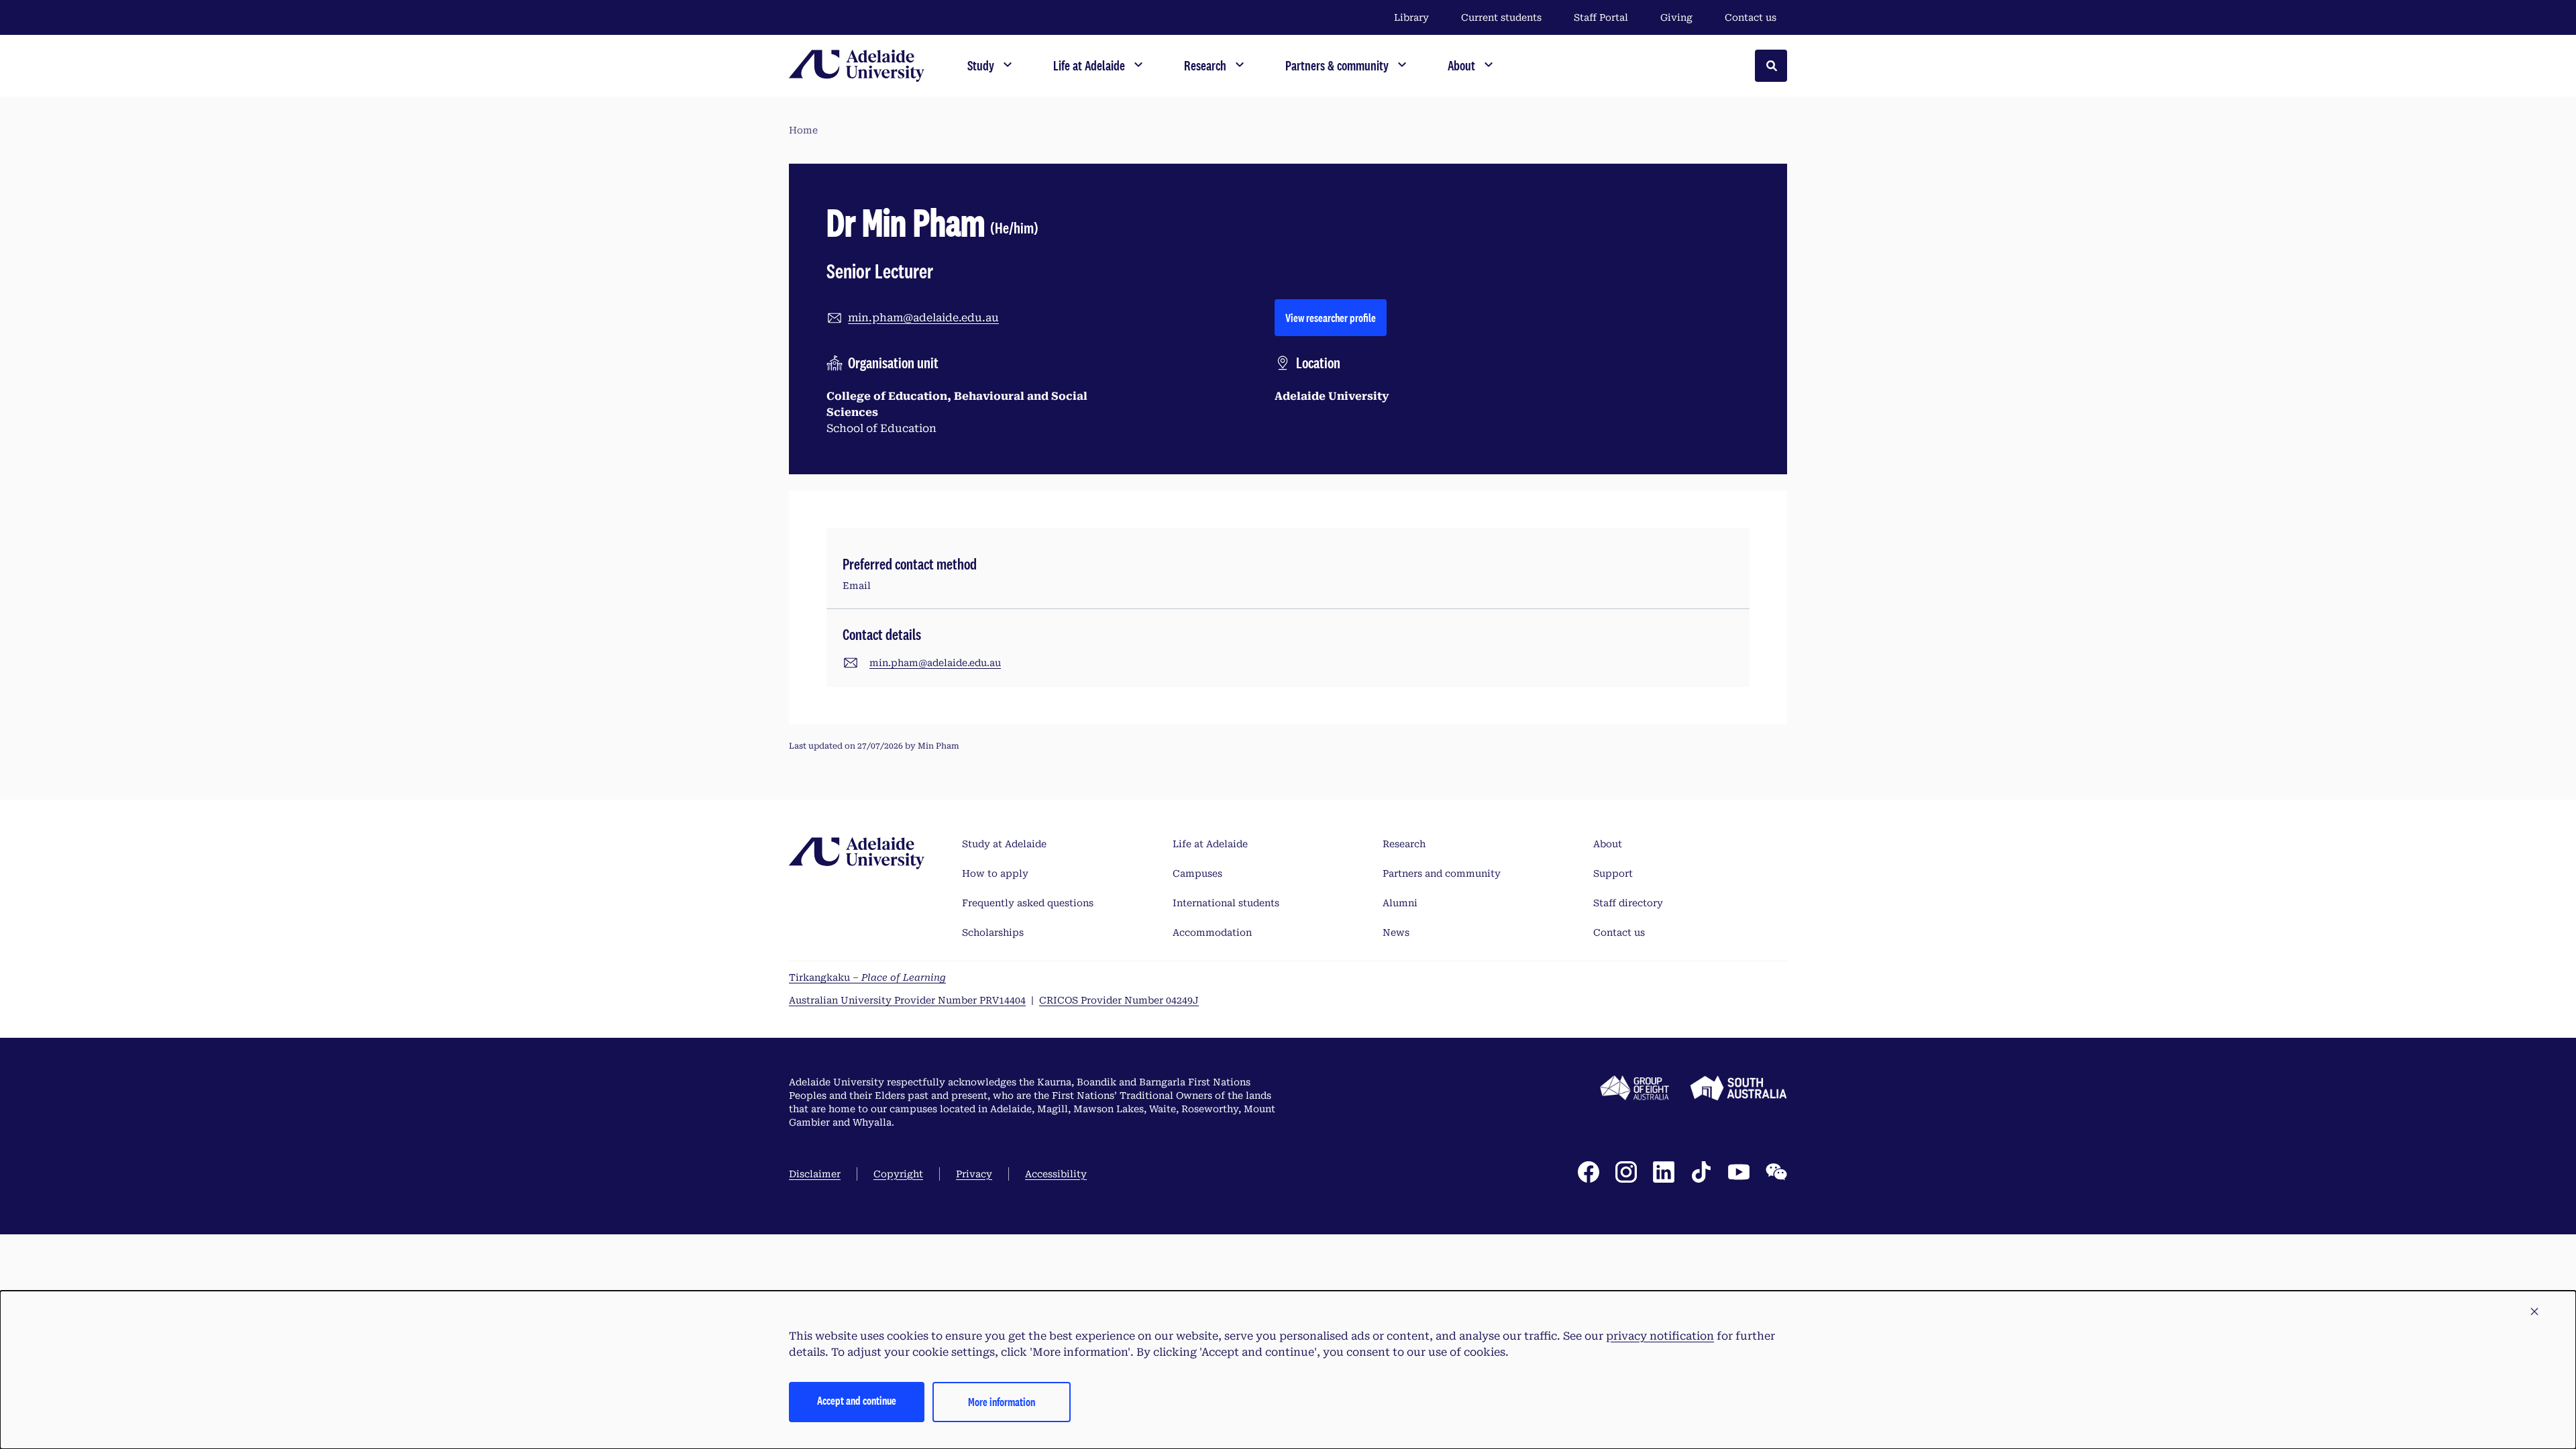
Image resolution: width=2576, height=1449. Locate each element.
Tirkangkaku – (867, 977)
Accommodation (1212, 932)
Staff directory (1628, 903)
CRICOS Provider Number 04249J (1119, 1000)
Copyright (898, 1174)
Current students (1501, 17)
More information (1002, 1402)
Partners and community (1442, 873)
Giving (1676, 17)
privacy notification (1660, 1336)
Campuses (1197, 873)
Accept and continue (857, 1400)
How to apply (995, 873)
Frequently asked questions (1028, 903)
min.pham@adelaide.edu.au (923, 318)
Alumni (1400, 903)
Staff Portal (1601, 17)
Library (1411, 17)
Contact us (1751, 17)
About (1608, 844)
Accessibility (1056, 1174)
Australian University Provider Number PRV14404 (907, 1000)
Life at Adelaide (1210, 844)
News (1396, 932)
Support (1613, 873)
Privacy (974, 1174)
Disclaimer (815, 1174)
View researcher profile (1336, 317)
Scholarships (993, 932)
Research (1404, 844)
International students (1226, 903)
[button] (2534, 1312)
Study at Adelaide (1004, 844)
